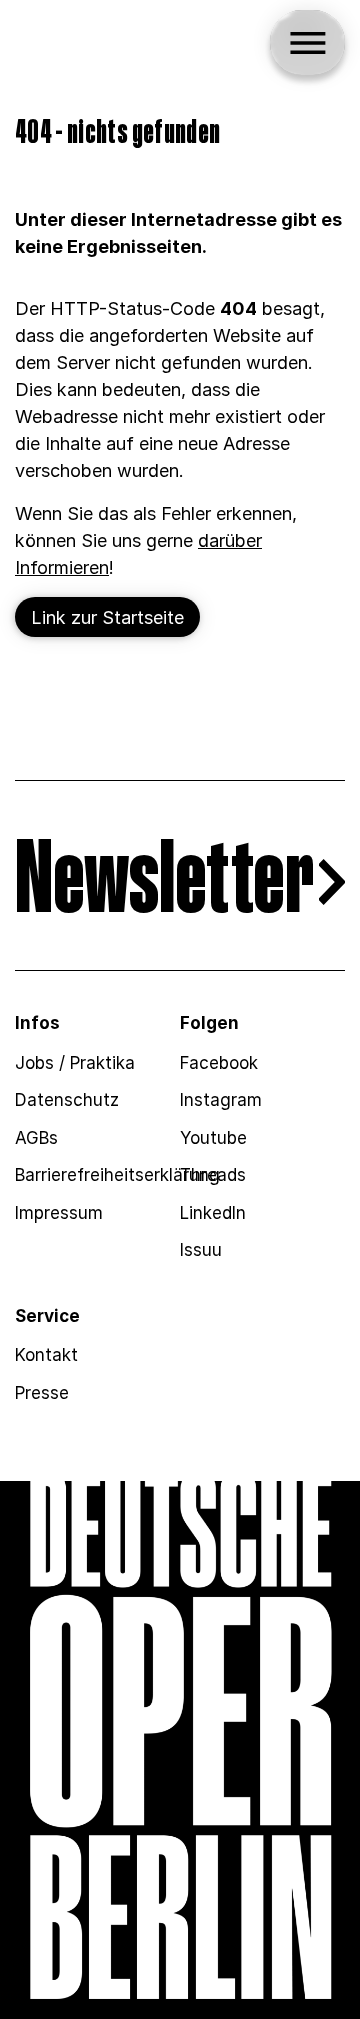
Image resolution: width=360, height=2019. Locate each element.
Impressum (59, 1213)
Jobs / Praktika (75, 1063)
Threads (213, 1175)
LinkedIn (213, 1213)
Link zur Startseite (107, 617)
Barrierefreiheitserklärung (117, 1175)
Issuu (201, 1250)
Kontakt (46, 1355)
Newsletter (164, 882)
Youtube (213, 1138)
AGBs (36, 1138)
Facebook (219, 1063)
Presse (42, 1393)
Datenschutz (67, 1100)
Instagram (221, 1100)
